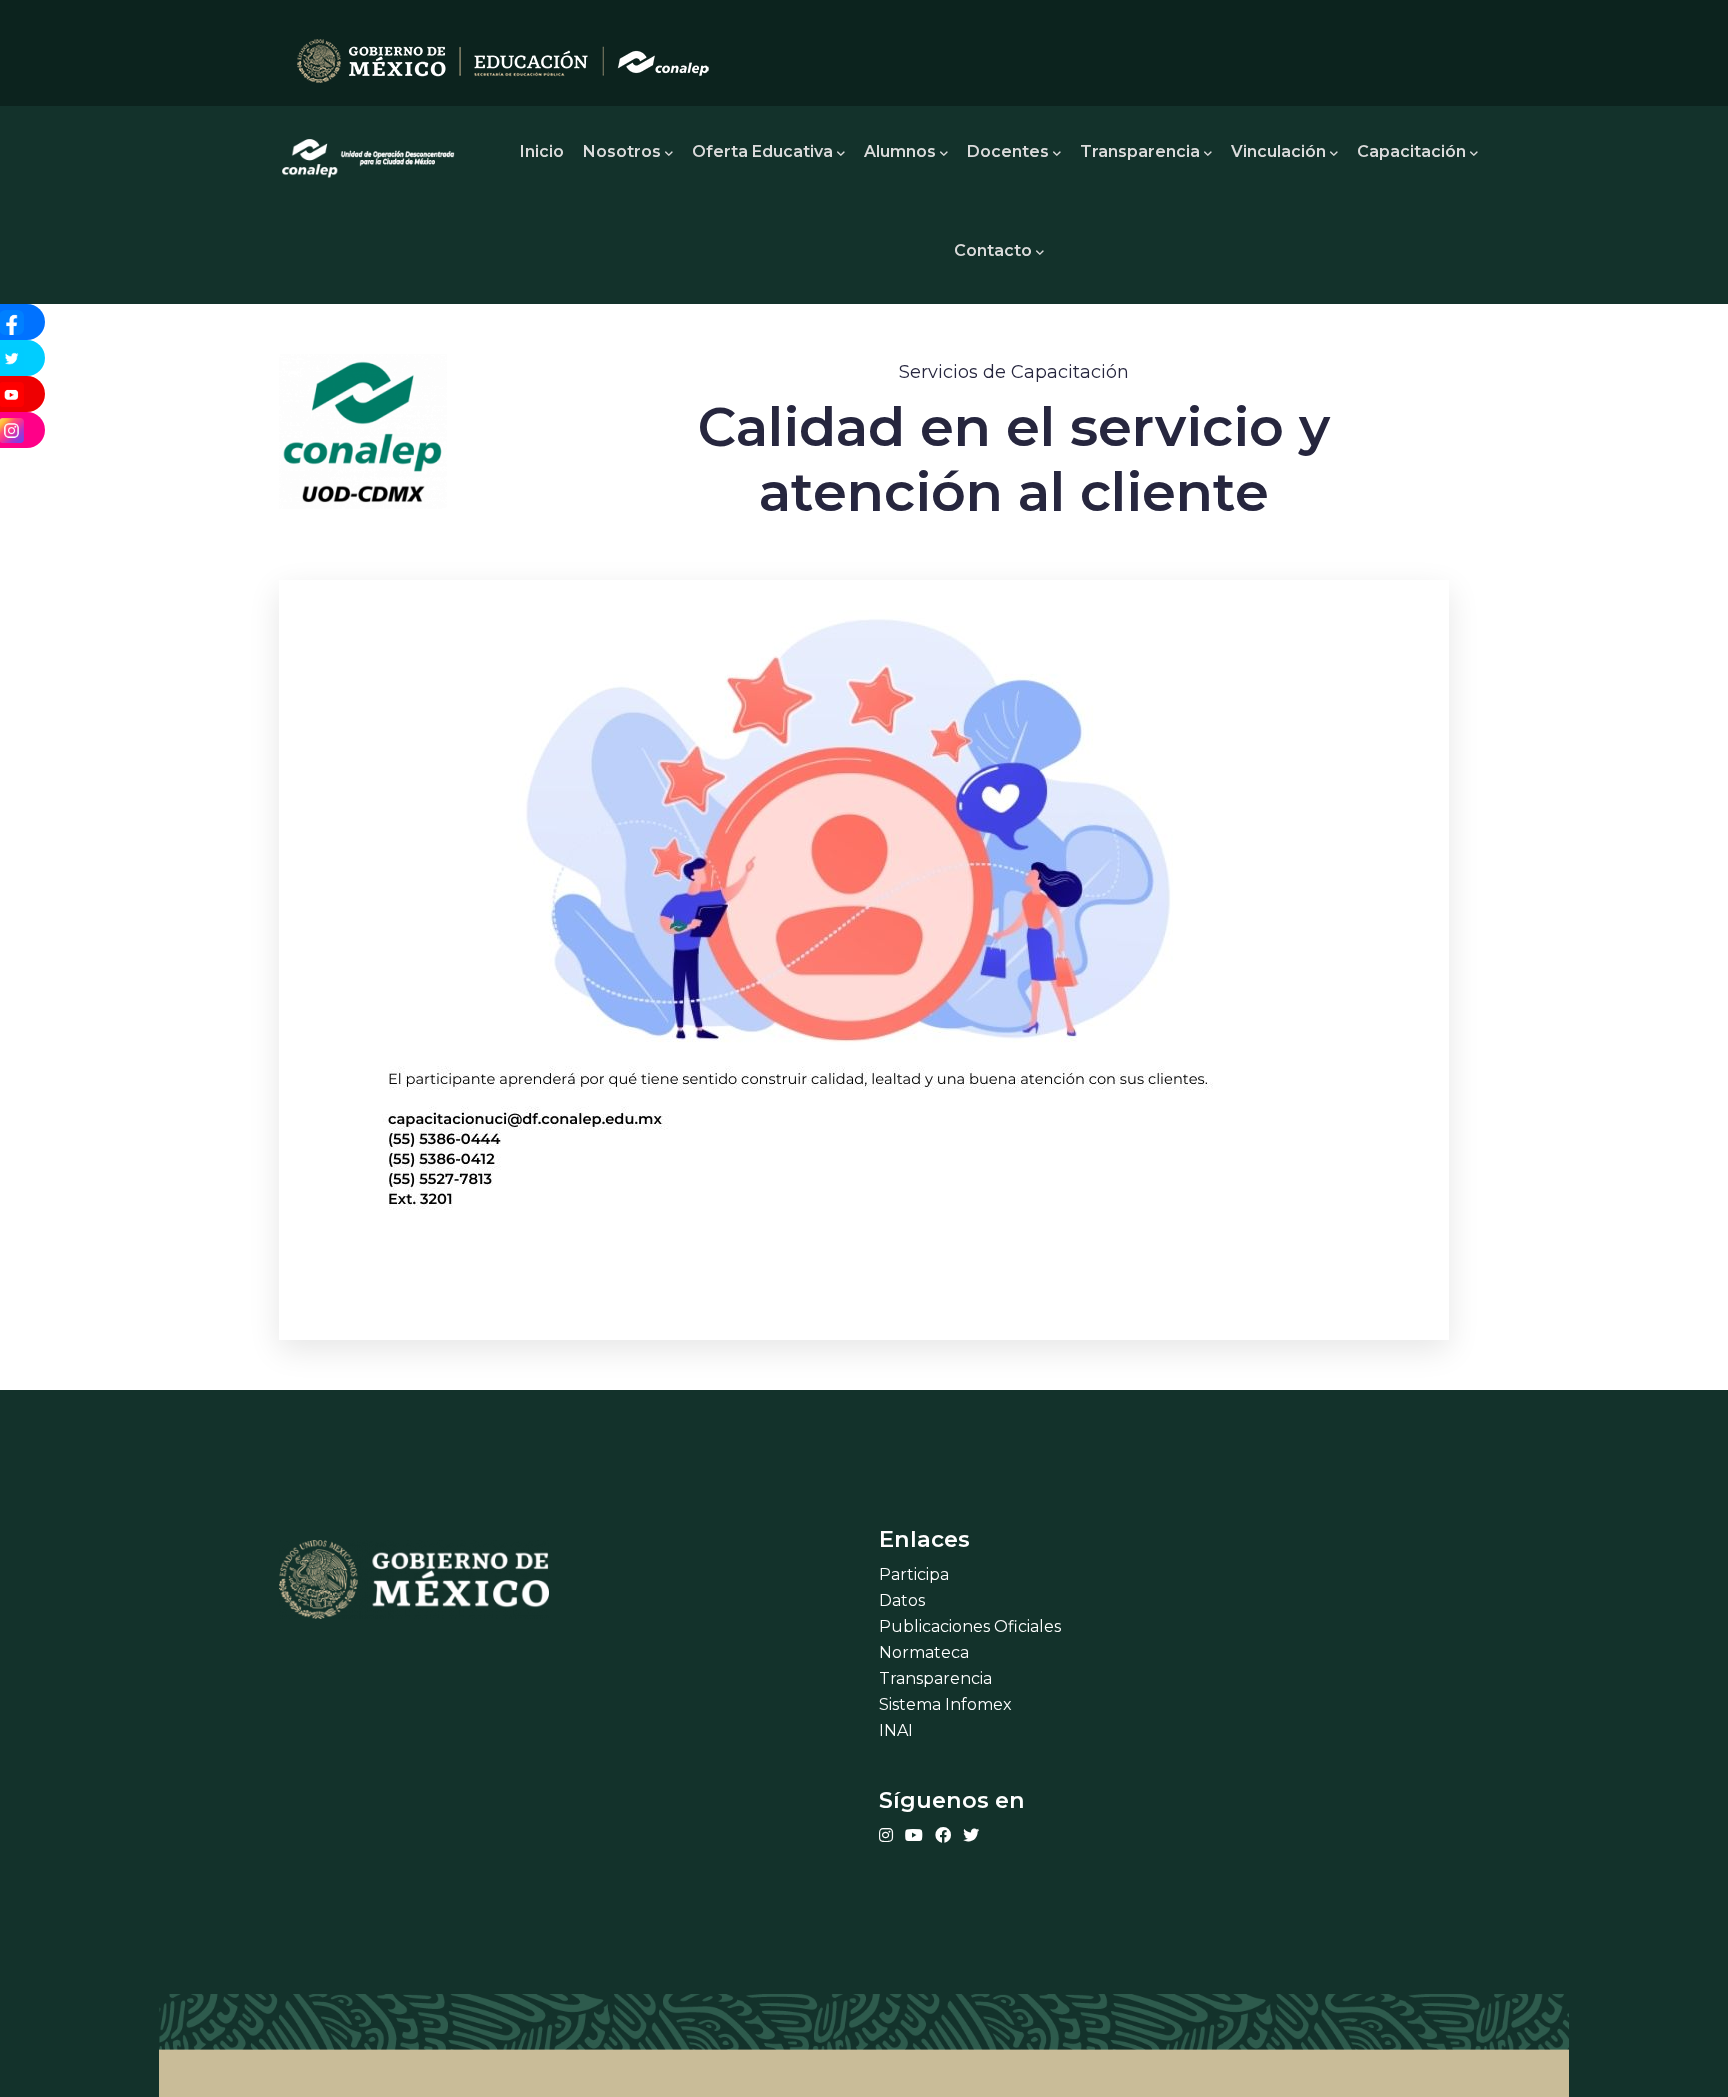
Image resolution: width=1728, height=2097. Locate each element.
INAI (896, 1730)
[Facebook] (943, 1835)
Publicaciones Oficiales (970, 1626)
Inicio (542, 151)
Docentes (1008, 151)
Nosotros (622, 151)
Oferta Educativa (762, 151)
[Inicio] (369, 152)
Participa (914, 1574)
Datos (902, 1600)
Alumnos (900, 151)
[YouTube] (914, 1835)
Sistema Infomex (945, 1704)
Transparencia (1140, 151)
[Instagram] (886, 1835)
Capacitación (1411, 151)
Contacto (993, 250)
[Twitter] (971, 1835)
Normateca (924, 1652)
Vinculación (1278, 151)
